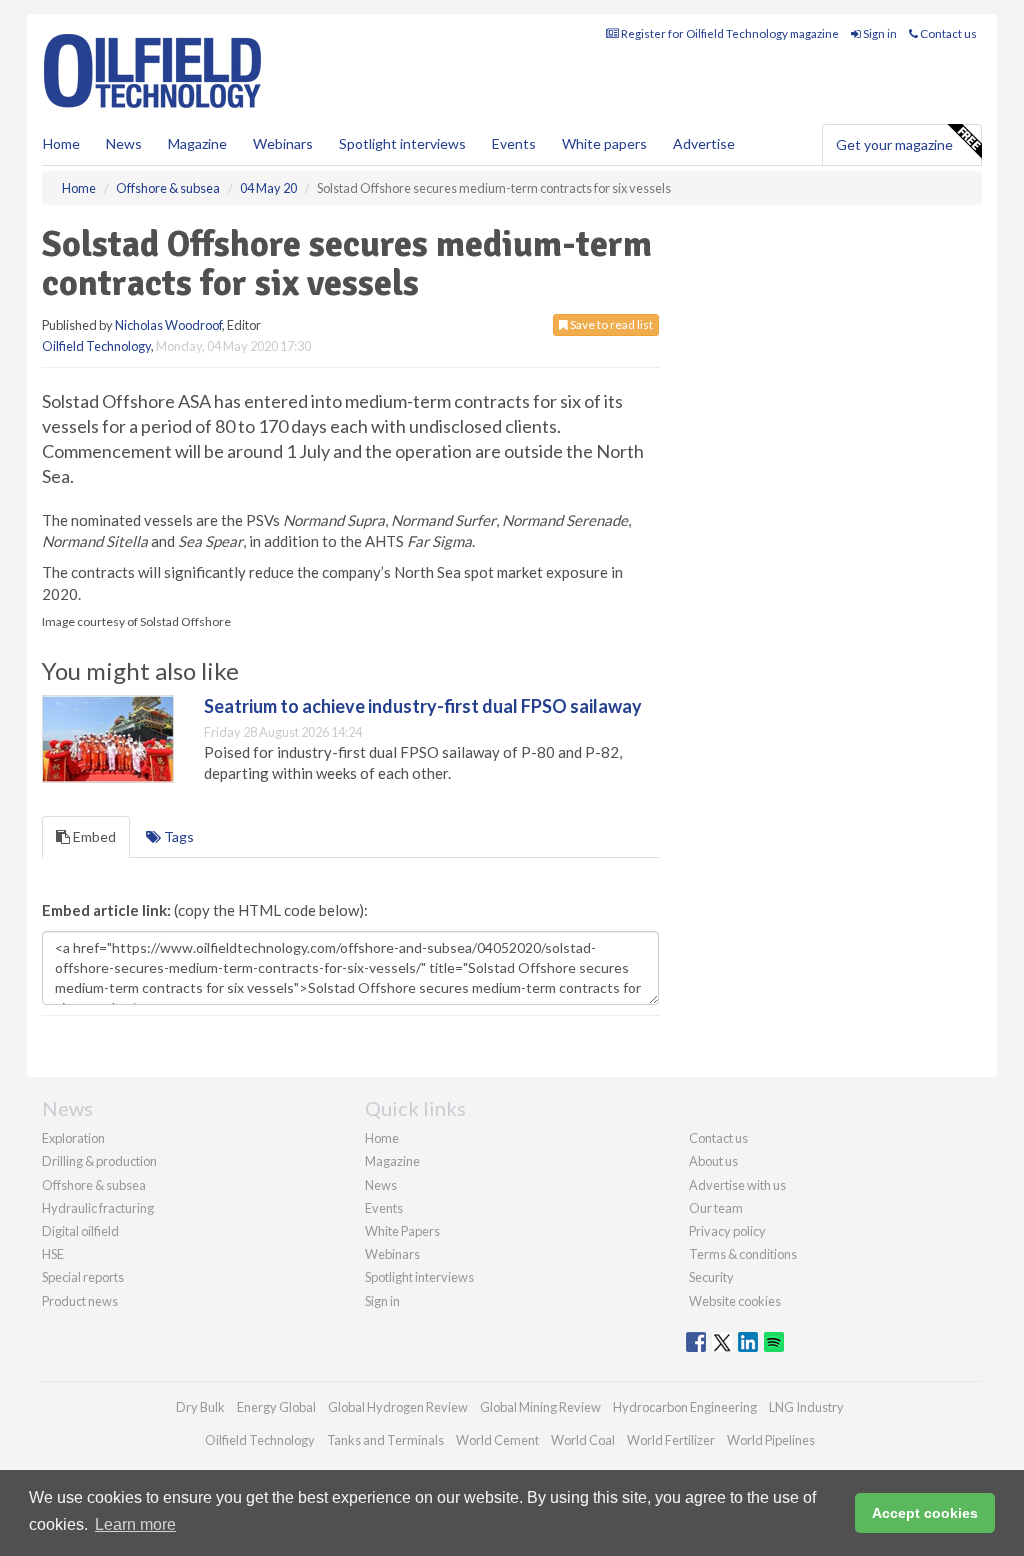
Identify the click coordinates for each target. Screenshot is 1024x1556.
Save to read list (610, 324)
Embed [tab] (93, 836)
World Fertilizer (671, 1440)
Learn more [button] (135, 1524)
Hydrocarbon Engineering (685, 1407)
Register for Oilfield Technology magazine (729, 33)
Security (711, 1277)
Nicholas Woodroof (168, 325)
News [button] (124, 143)
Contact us (947, 33)
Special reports (83, 1277)
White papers (604, 143)
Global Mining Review (540, 1407)
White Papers (402, 1231)
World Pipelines (771, 1440)
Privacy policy (727, 1231)
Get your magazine (894, 144)
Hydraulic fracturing (98, 1208)
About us (713, 1161)
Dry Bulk (200, 1407)
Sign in (879, 33)
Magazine (197, 143)
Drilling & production (99, 1161)
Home (61, 143)
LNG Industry (806, 1407)
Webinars (283, 143)
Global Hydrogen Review (398, 1407)
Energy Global (276, 1407)
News (381, 1185)
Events (514, 143)
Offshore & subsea (94, 1185)
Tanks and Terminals (385, 1440)
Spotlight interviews (402, 143)
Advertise (704, 143)
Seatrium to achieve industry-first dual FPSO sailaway (423, 706)
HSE (53, 1254)
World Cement (497, 1440)
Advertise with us (737, 1185)
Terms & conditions (743, 1254)
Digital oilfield (80, 1231)
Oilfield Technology (96, 346)
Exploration (73, 1138)
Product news (80, 1301)
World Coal (583, 1440)
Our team (716, 1208)
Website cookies (735, 1301)
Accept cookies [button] (925, 1513)
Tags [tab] (177, 836)
